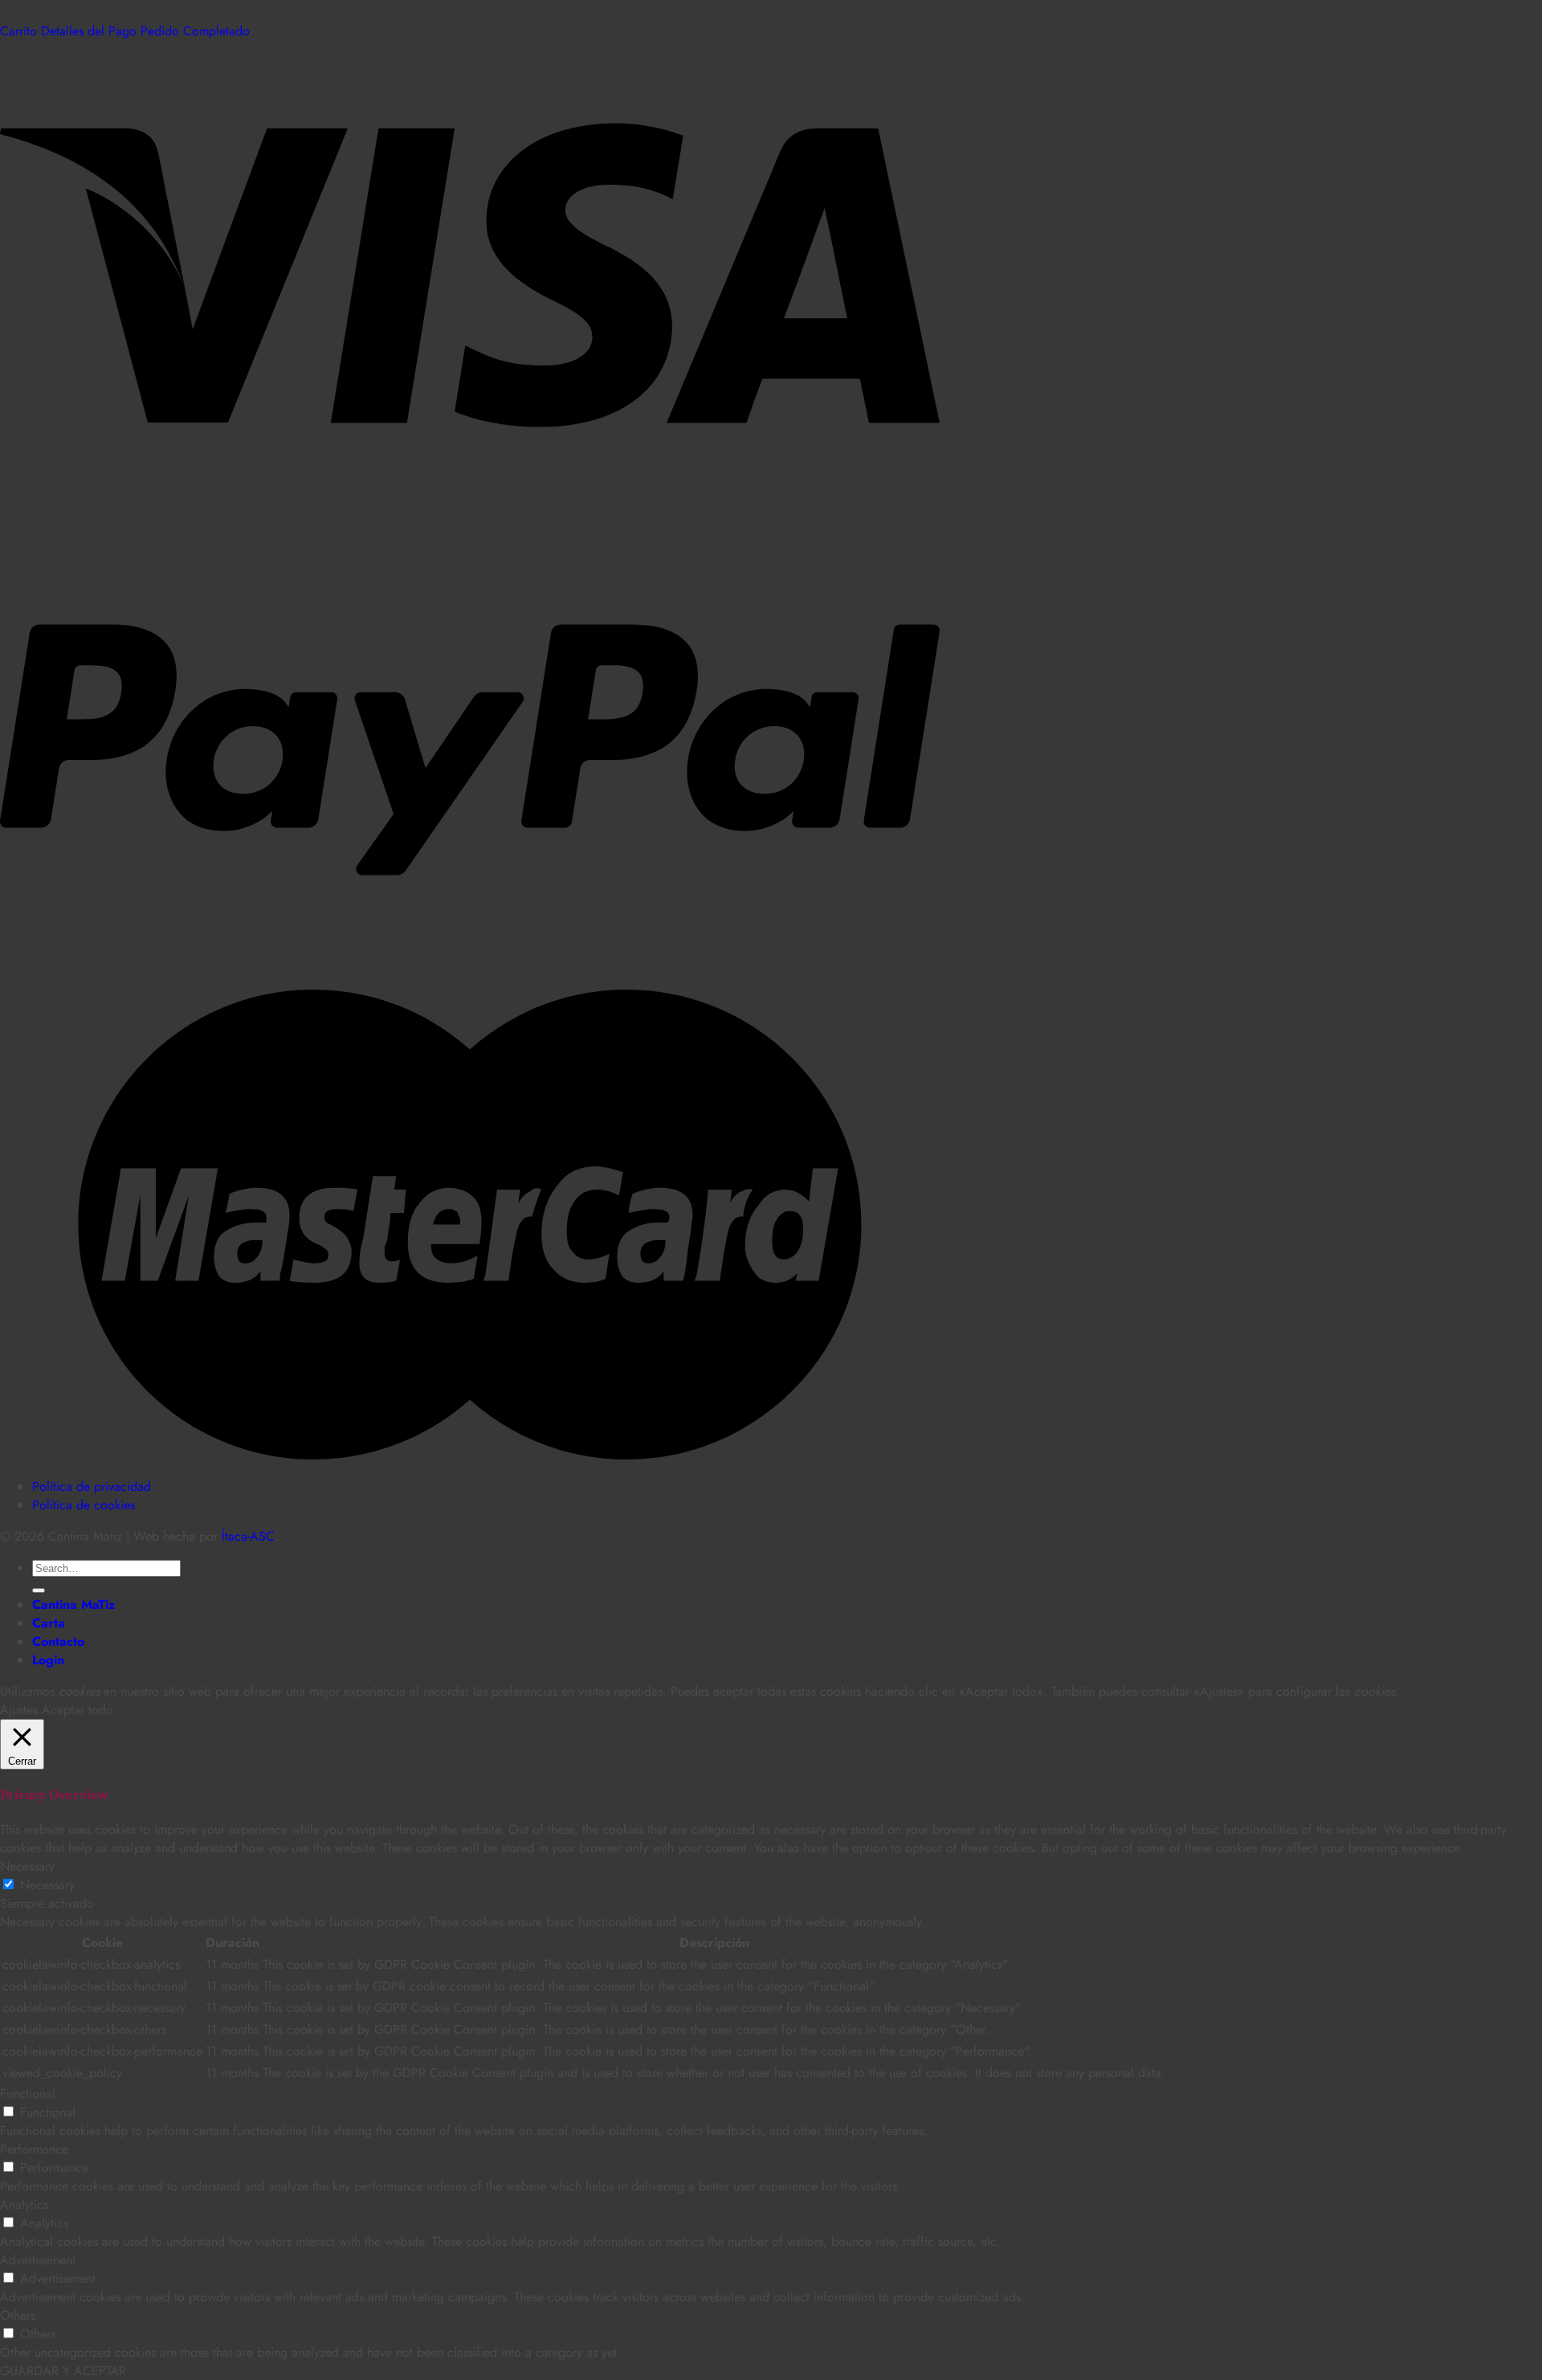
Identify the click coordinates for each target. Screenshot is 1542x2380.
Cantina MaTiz (73, 1604)
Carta (49, 1623)
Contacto (58, 1641)
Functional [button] (28, 2094)
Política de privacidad (92, 1486)
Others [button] (18, 2315)
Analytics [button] (24, 2204)
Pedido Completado (195, 31)
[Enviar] (39, 1590)
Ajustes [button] (19, 1710)
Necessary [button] (27, 1866)
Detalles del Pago (91, 31)
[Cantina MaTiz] (1, 12)
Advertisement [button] (38, 2260)
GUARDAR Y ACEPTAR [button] (63, 2371)
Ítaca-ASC (248, 1536)
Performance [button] (34, 2149)
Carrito (20, 31)
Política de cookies (84, 1505)
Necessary (47, 1885)
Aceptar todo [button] (78, 1710)
